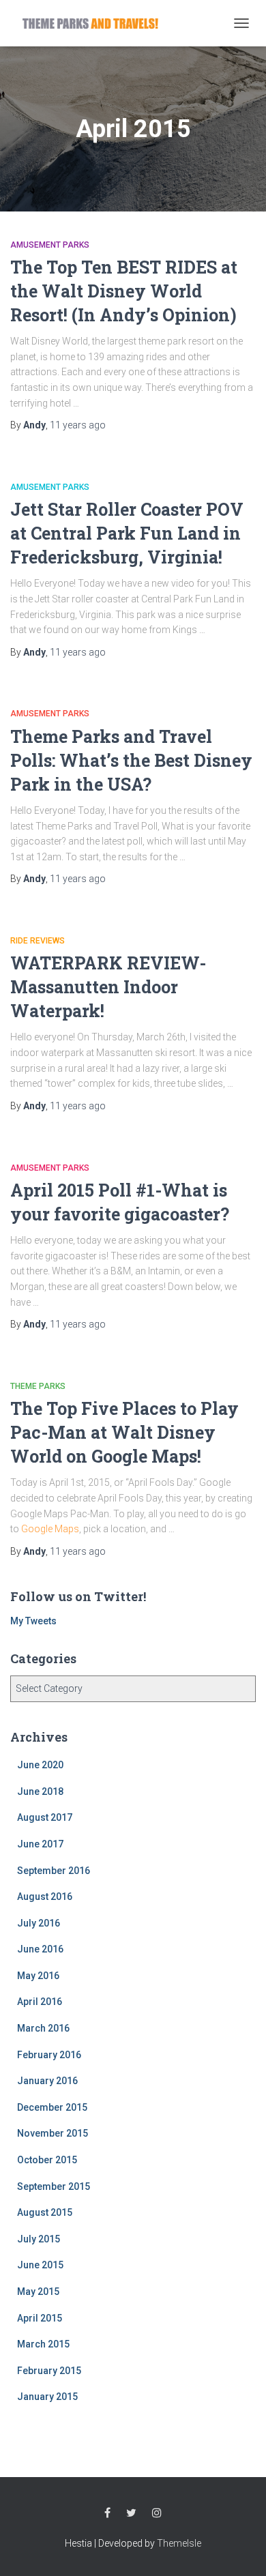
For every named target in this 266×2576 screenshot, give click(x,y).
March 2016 (43, 2028)
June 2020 (40, 1765)
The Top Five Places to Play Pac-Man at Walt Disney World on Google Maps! (124, 1432)
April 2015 (40, 2318)
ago (78, 425)
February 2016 (49, 2055)
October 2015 (47, 2160)
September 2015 (54, 2186)
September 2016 (54, 1871)
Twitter (131, 2513)
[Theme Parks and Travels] (95, 23)
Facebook (107, 2513)
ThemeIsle (179, 2543)
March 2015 (43, 2344)
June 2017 (40, 1844)
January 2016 (47, 2081)
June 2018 (40, 1791)
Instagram (157, 2513)
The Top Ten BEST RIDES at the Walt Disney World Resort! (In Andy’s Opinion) (124, 291)
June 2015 (40, 2265)
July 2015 (39, 2239)
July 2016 (39, 1923)
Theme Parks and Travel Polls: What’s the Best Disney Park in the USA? (131, 760)
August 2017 (45, 1817)
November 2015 (53, 2133)
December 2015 (52, 2107)
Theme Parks (38, 1386)
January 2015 (47, 2397)
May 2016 (38, 1976)
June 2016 (40, 1949)
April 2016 (40, 2002)
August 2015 (45, 2212)
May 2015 (38, 2292)
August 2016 (45, 1897)
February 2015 (49, 2371)
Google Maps (50, 1529)
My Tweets (33, 1621)
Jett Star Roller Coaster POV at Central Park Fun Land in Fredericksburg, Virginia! (127, 533)
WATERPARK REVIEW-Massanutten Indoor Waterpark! (108, 987)
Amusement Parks (50, 245)
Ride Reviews (38, 941)
